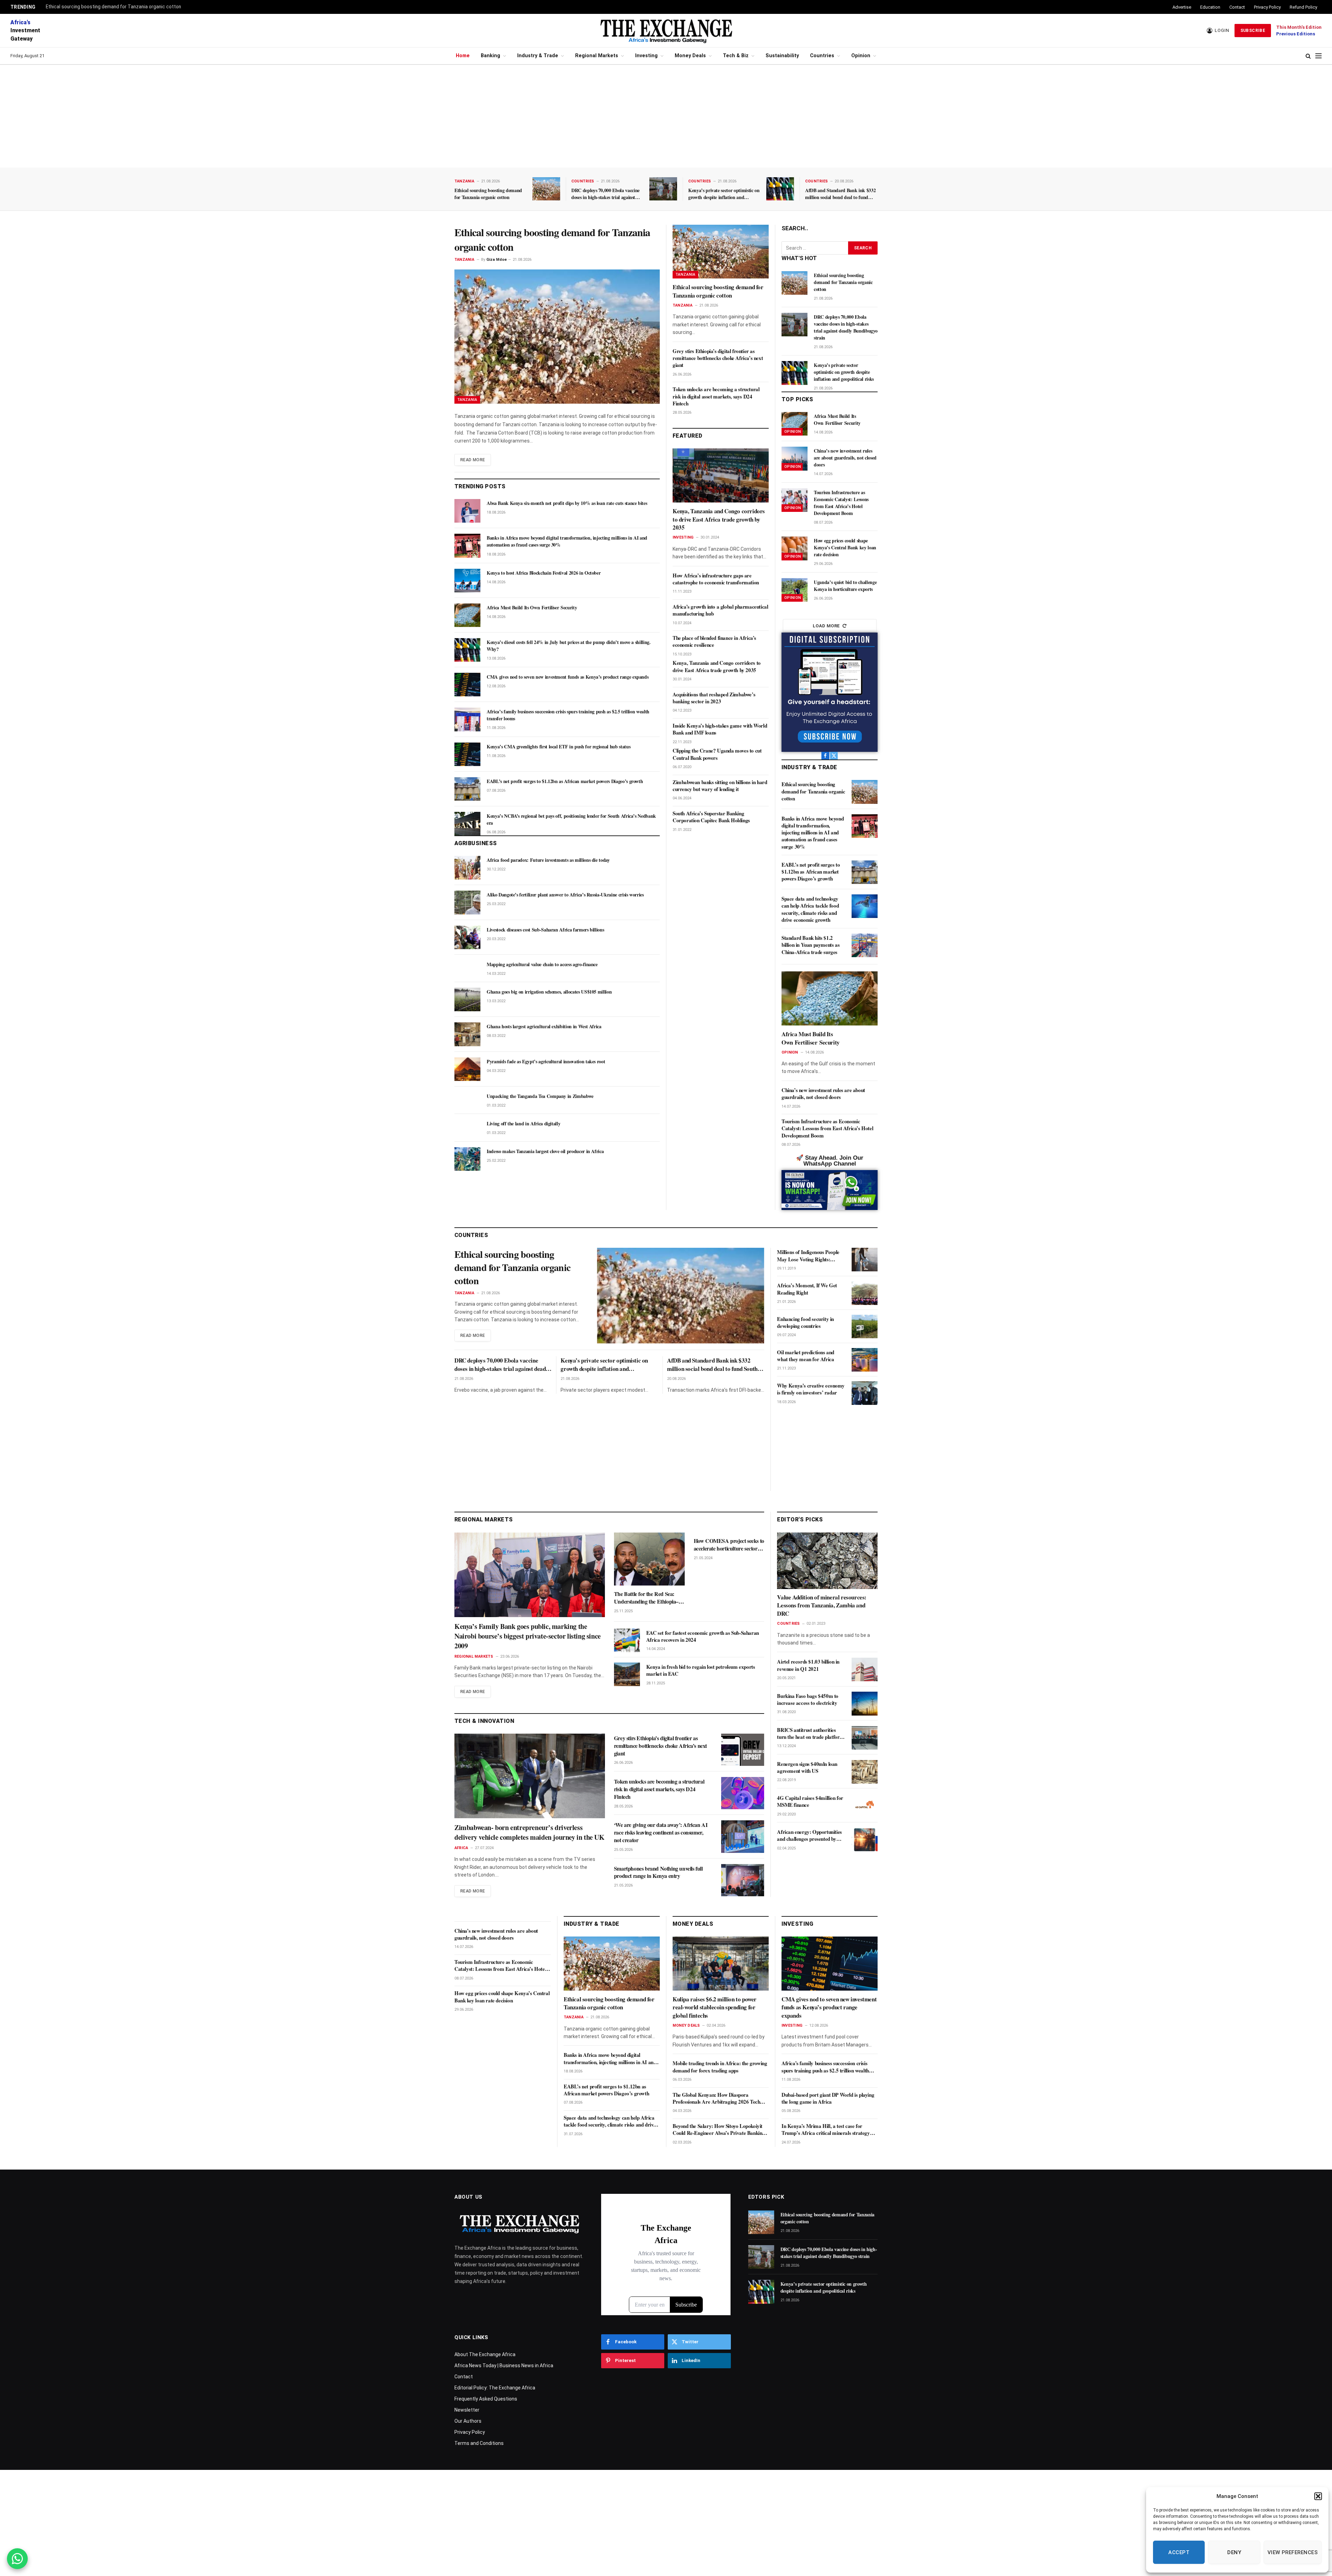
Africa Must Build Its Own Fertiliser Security (532, 608)
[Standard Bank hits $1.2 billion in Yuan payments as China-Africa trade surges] (865, 945)
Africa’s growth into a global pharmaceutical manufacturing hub (720, 610)
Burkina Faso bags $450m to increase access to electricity (808, 1699)
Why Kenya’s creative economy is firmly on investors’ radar (811, 1389)
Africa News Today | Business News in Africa (504, 2365)
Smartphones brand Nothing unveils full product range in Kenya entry (658, 1872)
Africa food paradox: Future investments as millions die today (548, 860)
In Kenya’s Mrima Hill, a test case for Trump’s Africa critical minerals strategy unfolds (826, 2130)
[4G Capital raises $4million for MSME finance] (865, 1806)
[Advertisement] (666, 116)
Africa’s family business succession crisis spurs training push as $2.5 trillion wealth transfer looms (568, 715)
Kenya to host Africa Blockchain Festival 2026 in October (544, 573)
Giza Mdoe (497, 260)
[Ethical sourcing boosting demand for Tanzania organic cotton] (546, 189)
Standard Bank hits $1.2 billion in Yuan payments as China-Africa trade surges (810, 945)
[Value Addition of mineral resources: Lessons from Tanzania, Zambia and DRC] (827, 1561)
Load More (826, 626)
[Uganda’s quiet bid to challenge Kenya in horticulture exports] (795, 590)
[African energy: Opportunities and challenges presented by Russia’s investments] (865, 1840)
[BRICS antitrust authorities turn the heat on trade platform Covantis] (865, 1738)
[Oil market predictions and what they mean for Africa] (865, 1360)
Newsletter (467, 2410)
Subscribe (1253, 31)
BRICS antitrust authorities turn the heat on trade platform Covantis (810, 1734)
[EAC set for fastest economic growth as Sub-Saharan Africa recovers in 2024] (627, 1640)
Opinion (861, 56)
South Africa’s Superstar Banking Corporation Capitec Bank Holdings (711, 817)
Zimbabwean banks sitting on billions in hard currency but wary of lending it (720, 786)
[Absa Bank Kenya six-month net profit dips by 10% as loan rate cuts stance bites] (467, 511)
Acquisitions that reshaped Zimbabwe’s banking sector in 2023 (714, 698)
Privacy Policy (1267, 7)
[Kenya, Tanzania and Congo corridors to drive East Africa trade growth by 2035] (721, 475)
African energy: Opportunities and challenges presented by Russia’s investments (809, 1836)
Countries (822, 56)
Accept (1179, 2552)
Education (1210, 7)
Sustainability (782, 56)
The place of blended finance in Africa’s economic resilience (714, 641)
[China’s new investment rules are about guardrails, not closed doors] (795, 458)
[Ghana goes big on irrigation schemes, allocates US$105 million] (467, 999)
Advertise (1182, 7)
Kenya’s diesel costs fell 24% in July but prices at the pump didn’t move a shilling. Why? (569, 646)
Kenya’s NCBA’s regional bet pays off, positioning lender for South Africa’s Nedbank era (571, 819)
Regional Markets (597, 56)
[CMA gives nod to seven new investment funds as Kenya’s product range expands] (467, 685)
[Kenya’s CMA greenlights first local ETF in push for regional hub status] (467, 754)
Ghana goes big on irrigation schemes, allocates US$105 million (549, 992)
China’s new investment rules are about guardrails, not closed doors (845, 458)
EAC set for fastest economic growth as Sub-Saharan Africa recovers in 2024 (703, 1636)
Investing (646, 56)
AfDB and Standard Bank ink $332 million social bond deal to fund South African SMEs (840, 194)
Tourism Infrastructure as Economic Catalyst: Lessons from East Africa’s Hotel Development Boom (841, 503)
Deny (1234, 2552)
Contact (1237, 7)
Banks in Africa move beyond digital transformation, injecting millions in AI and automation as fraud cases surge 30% (567, 541)
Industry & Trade (538, 56)
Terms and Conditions (479, 2443)
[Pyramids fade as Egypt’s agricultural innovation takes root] (467, 1069)
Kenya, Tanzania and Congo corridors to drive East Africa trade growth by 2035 (719, 519)
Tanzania (464, 181)
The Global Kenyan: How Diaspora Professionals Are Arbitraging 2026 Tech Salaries (716, 2098)
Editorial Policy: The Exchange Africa (495, 2388)
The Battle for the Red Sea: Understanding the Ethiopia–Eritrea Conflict (646, 1598)
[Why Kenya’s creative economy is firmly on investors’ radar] (865, 1393)
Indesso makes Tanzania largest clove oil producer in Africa (545, 1151)
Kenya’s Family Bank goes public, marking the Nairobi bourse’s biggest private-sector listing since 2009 (528, 1636)
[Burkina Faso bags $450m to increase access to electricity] (865, 1703)
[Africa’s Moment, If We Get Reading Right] (865, 1293)
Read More (473, 460)
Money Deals (690, 56)
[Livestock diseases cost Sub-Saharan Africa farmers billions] (467, 937)
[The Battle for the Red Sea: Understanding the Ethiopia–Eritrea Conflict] (649, 1559)
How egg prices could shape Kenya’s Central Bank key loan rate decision (845, 548)
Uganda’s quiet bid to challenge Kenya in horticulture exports (845, 586)
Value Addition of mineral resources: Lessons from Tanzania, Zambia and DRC (822, 1606)
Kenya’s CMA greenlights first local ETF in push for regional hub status (558, 747)
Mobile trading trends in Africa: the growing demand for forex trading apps (720, 2067)
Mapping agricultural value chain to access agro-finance (542, 964)
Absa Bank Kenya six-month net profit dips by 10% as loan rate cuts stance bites (567, 503)
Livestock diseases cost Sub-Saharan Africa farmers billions (545, 930)
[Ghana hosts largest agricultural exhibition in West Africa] (467, 1034)
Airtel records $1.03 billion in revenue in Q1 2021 (808, 1665)
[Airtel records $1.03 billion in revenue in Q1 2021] (865, 1669)
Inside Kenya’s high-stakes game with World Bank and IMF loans (720, 729)
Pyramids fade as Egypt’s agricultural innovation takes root (546, 1062)
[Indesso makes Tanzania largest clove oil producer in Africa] (467, 1159)
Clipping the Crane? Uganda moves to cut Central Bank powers (717, 754)
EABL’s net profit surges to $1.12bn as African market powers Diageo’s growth (565, 781)
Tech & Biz (736, 56)
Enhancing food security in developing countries (805, 1323)
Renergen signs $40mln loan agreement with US (807, 1768)
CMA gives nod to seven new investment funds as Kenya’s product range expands (567, 677)
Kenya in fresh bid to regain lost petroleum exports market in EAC (701, 1670)
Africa (461, 1848)
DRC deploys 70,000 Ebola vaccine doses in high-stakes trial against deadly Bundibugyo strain (605, 194)
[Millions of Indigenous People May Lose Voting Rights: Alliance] (865, 1260)
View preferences (1293, 2552)
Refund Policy (1303, 7)
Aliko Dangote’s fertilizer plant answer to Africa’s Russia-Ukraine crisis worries (565, 895)
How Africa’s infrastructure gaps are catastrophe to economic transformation (716, 579)
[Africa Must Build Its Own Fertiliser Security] (467, 615)
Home (463, 56)
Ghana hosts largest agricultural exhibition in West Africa (544, 1027)
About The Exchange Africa (485, 2354)
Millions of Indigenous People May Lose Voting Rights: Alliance (808, 1256)
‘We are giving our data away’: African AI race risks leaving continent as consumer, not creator (661, 1832)
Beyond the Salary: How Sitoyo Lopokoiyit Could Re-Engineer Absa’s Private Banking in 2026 (719, 2130)
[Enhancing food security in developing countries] (865, 1326)
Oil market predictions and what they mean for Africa (806, 1356)
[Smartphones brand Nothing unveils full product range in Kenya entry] (743, 1880)
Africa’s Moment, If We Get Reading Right (807, 1289)
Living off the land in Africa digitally (523, 1124)
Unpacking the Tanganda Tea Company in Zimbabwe (540, 1096)
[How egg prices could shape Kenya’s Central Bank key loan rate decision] (795, 548)
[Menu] (1318, 56)
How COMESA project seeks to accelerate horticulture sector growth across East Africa (729, 1545)
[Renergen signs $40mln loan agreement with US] (865, 1772)
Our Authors (468, 2421)
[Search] (1308, 56)
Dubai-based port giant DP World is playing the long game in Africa (828, 2098)
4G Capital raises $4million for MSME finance (810, 1802)
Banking (490, 56)
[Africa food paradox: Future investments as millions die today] (467, 868)
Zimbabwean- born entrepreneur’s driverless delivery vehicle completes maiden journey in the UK (530, 1832)
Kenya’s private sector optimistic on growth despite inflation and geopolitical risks (724, 194)
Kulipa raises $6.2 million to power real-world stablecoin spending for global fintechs (715, 2007)
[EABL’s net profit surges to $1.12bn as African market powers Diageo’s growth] (467, 789)
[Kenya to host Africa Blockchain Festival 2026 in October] (467, 581)
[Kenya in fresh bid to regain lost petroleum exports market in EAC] (627, 1674)
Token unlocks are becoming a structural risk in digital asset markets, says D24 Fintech (716, 396)
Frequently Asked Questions (486, 2399)
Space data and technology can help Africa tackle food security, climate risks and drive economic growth (810, 909)
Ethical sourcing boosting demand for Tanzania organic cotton (113, 7)
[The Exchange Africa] (666, 31)
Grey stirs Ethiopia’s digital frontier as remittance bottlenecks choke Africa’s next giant (718, 358)
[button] (1318, 2496)
